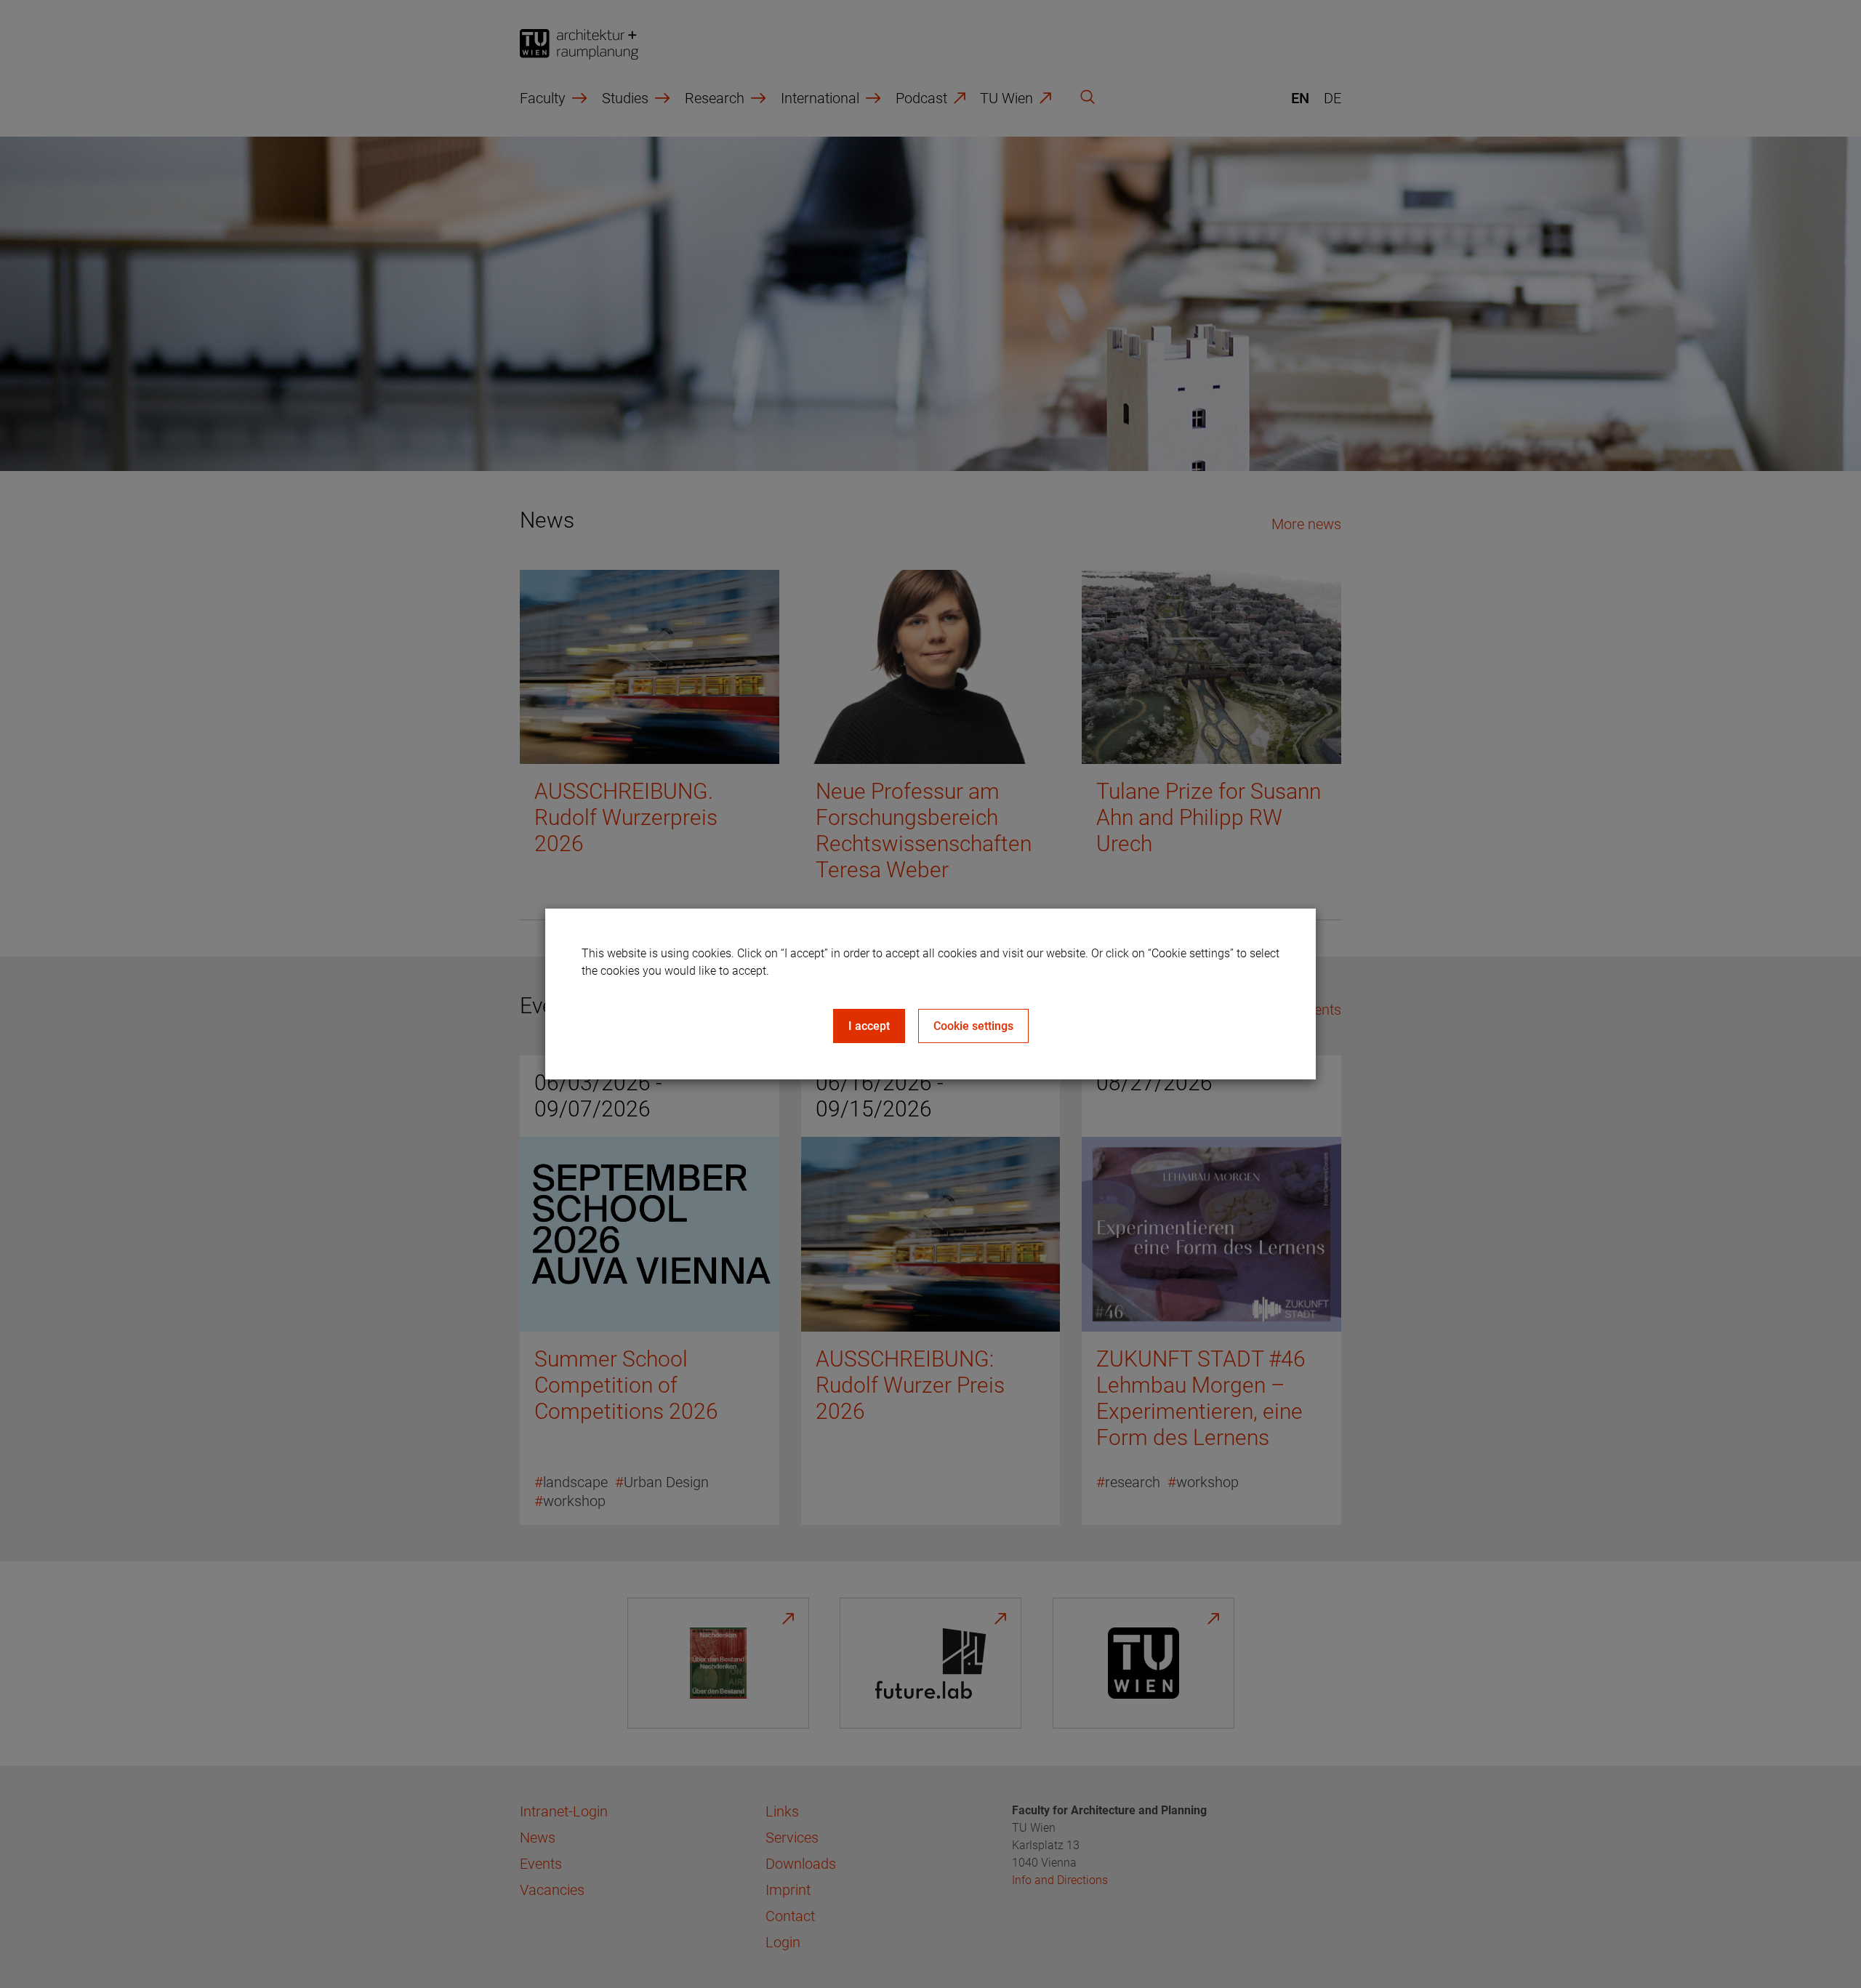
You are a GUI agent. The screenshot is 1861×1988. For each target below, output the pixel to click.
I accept (869, 1026)
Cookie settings (973, 1026)
